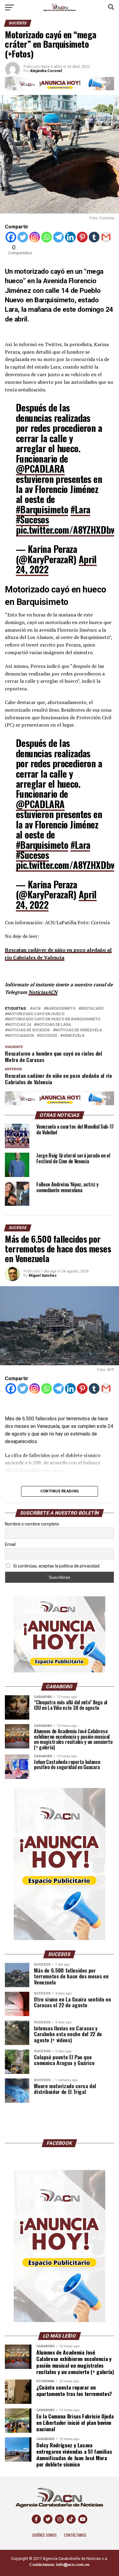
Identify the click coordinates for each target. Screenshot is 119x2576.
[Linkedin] (70, 237)
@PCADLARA (40, 469)
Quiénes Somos (45, 2535)
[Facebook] (11, 237)
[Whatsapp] (47, 237)
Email (10, 1544)
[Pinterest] (82, 237)
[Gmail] (106, 237)
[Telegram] (58, 237)
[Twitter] (23, 237)
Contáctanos (75, 2535)
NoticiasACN (43, 992)
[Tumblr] (94, 237)
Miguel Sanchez (43, 1276)
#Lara (80, 509)
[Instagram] (35, 237)
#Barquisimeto (42, 509)
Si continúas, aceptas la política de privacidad (56, 1566)
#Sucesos (32, 519)
